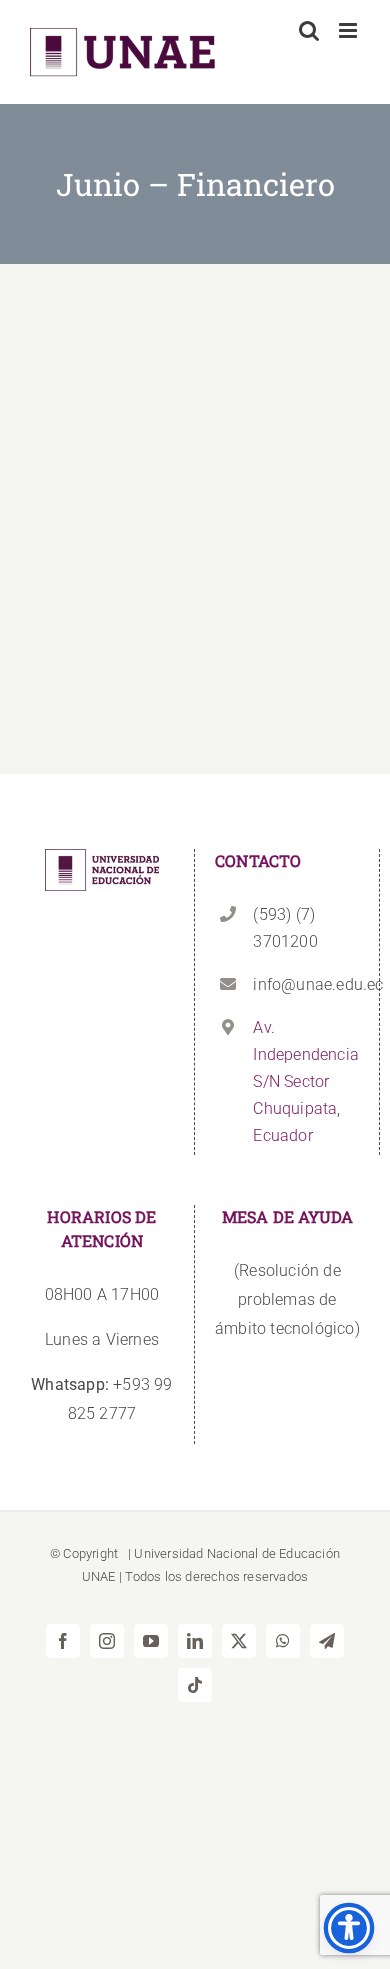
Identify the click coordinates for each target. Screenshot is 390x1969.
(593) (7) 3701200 (285, 928)
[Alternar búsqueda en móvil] (309, 30)
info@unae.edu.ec (306, 984)
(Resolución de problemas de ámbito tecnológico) (287, 1299)
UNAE (99, 1576)
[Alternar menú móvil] (349, 30)
